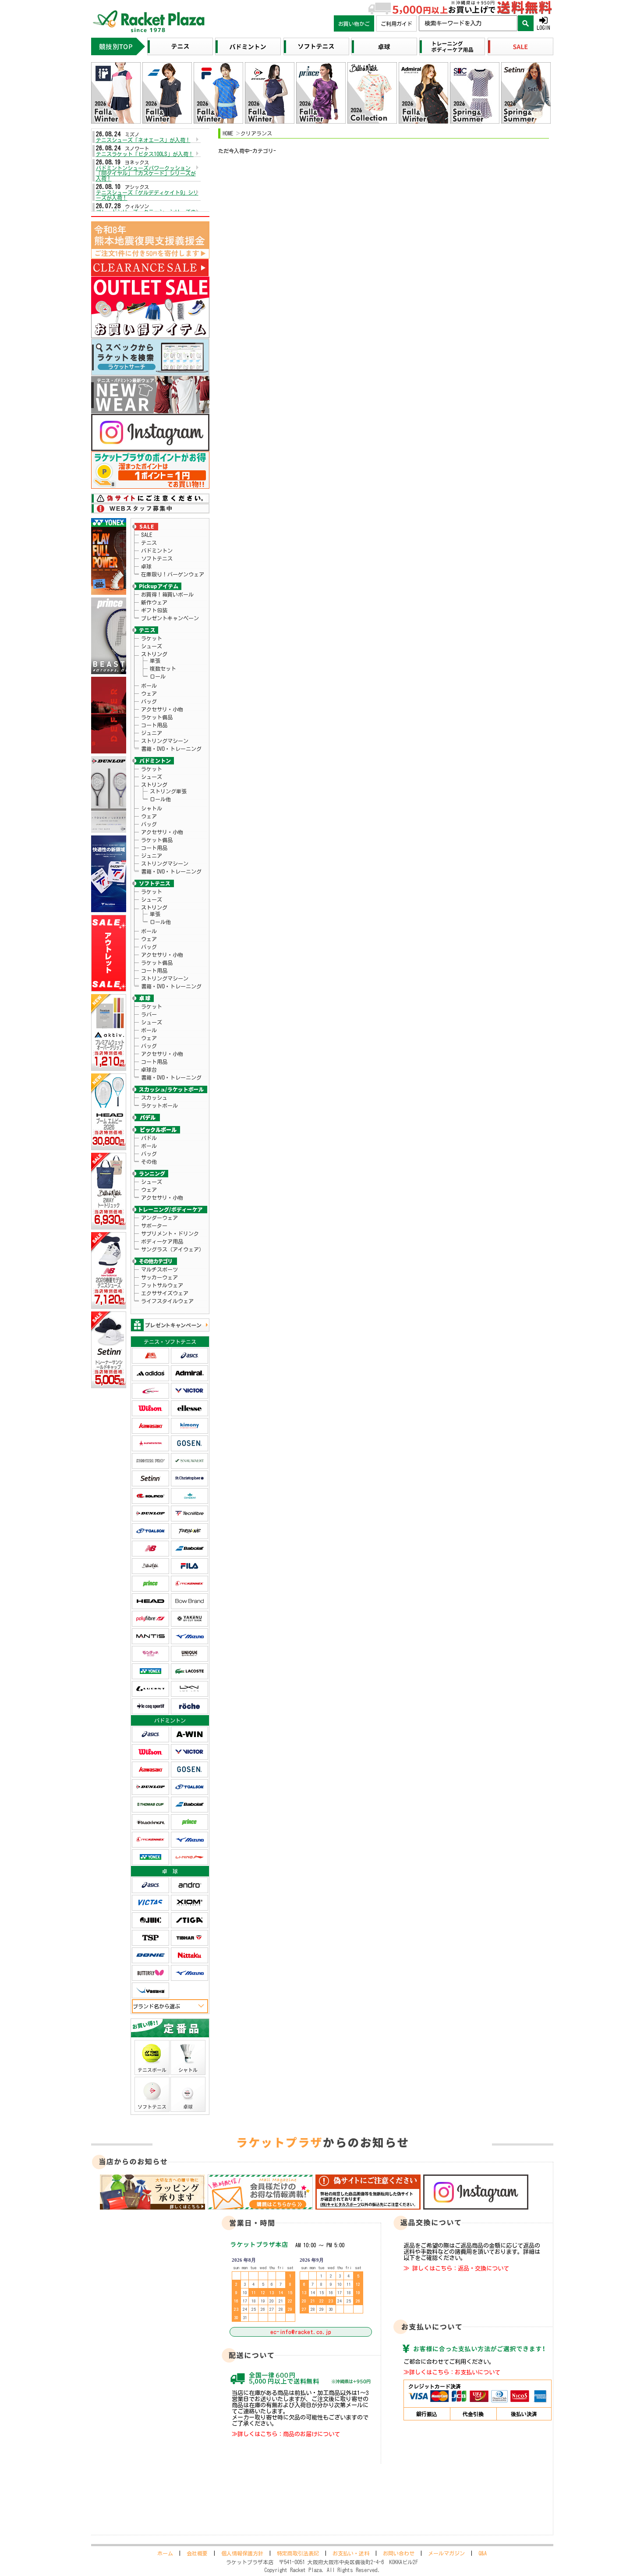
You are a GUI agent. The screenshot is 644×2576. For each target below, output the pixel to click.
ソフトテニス (157, 558)
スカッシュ (154, 1098)
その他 (149, 1162)
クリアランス (256, 133)
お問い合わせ (399, 2553)
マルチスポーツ (159, 1269)
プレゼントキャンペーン (170, 618)
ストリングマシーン (165, 741)
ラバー (149, 1014)
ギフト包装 (154, 610)
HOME (228, 133)
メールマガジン (446, 2553)
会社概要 (197, 2553)
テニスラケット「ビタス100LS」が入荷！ (145, 154)
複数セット (163, 668)
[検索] (526, 23)
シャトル (152, 808)
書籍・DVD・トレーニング (171, 749)
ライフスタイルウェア (167, 1301)
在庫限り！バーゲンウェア (173, 574)
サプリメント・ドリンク (170, 1233)
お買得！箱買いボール (167, 594)
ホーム (165, 2553)
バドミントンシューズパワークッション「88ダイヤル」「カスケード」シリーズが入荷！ (146, 173)
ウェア (149, 693)
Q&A (483, 2553)
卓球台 (149, 1069)
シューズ (152, 646)
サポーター (154, 1226)
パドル (149, 1138)
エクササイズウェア (165, 1293)
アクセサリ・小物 (162, 709)
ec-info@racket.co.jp (301, 2332)
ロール (158, 676)
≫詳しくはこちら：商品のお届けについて (286, 2434)
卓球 (146, 566)
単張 (155, 661)
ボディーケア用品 (162, 1241)
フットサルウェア (162, 1285)
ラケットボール (159, 1105)
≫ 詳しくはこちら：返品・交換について (456, 2268)
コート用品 (154, 725)
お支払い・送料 (351, 2553)
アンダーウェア (159, 1218)
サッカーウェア (159, 1277)
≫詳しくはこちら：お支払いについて (452, 2372)
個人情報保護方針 (242, 2553)
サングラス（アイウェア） (173, 1249)
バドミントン (157, 551)
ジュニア (152, 733)
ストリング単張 (168, 791)
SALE (147, 535)
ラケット (152, 638)
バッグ (149, 701)
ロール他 (160, 799)
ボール (149, 686)
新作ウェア (154, 602)
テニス (149, 543)
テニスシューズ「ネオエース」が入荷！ (143, 140)
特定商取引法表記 (298, 2553)
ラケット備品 (157, 717)
